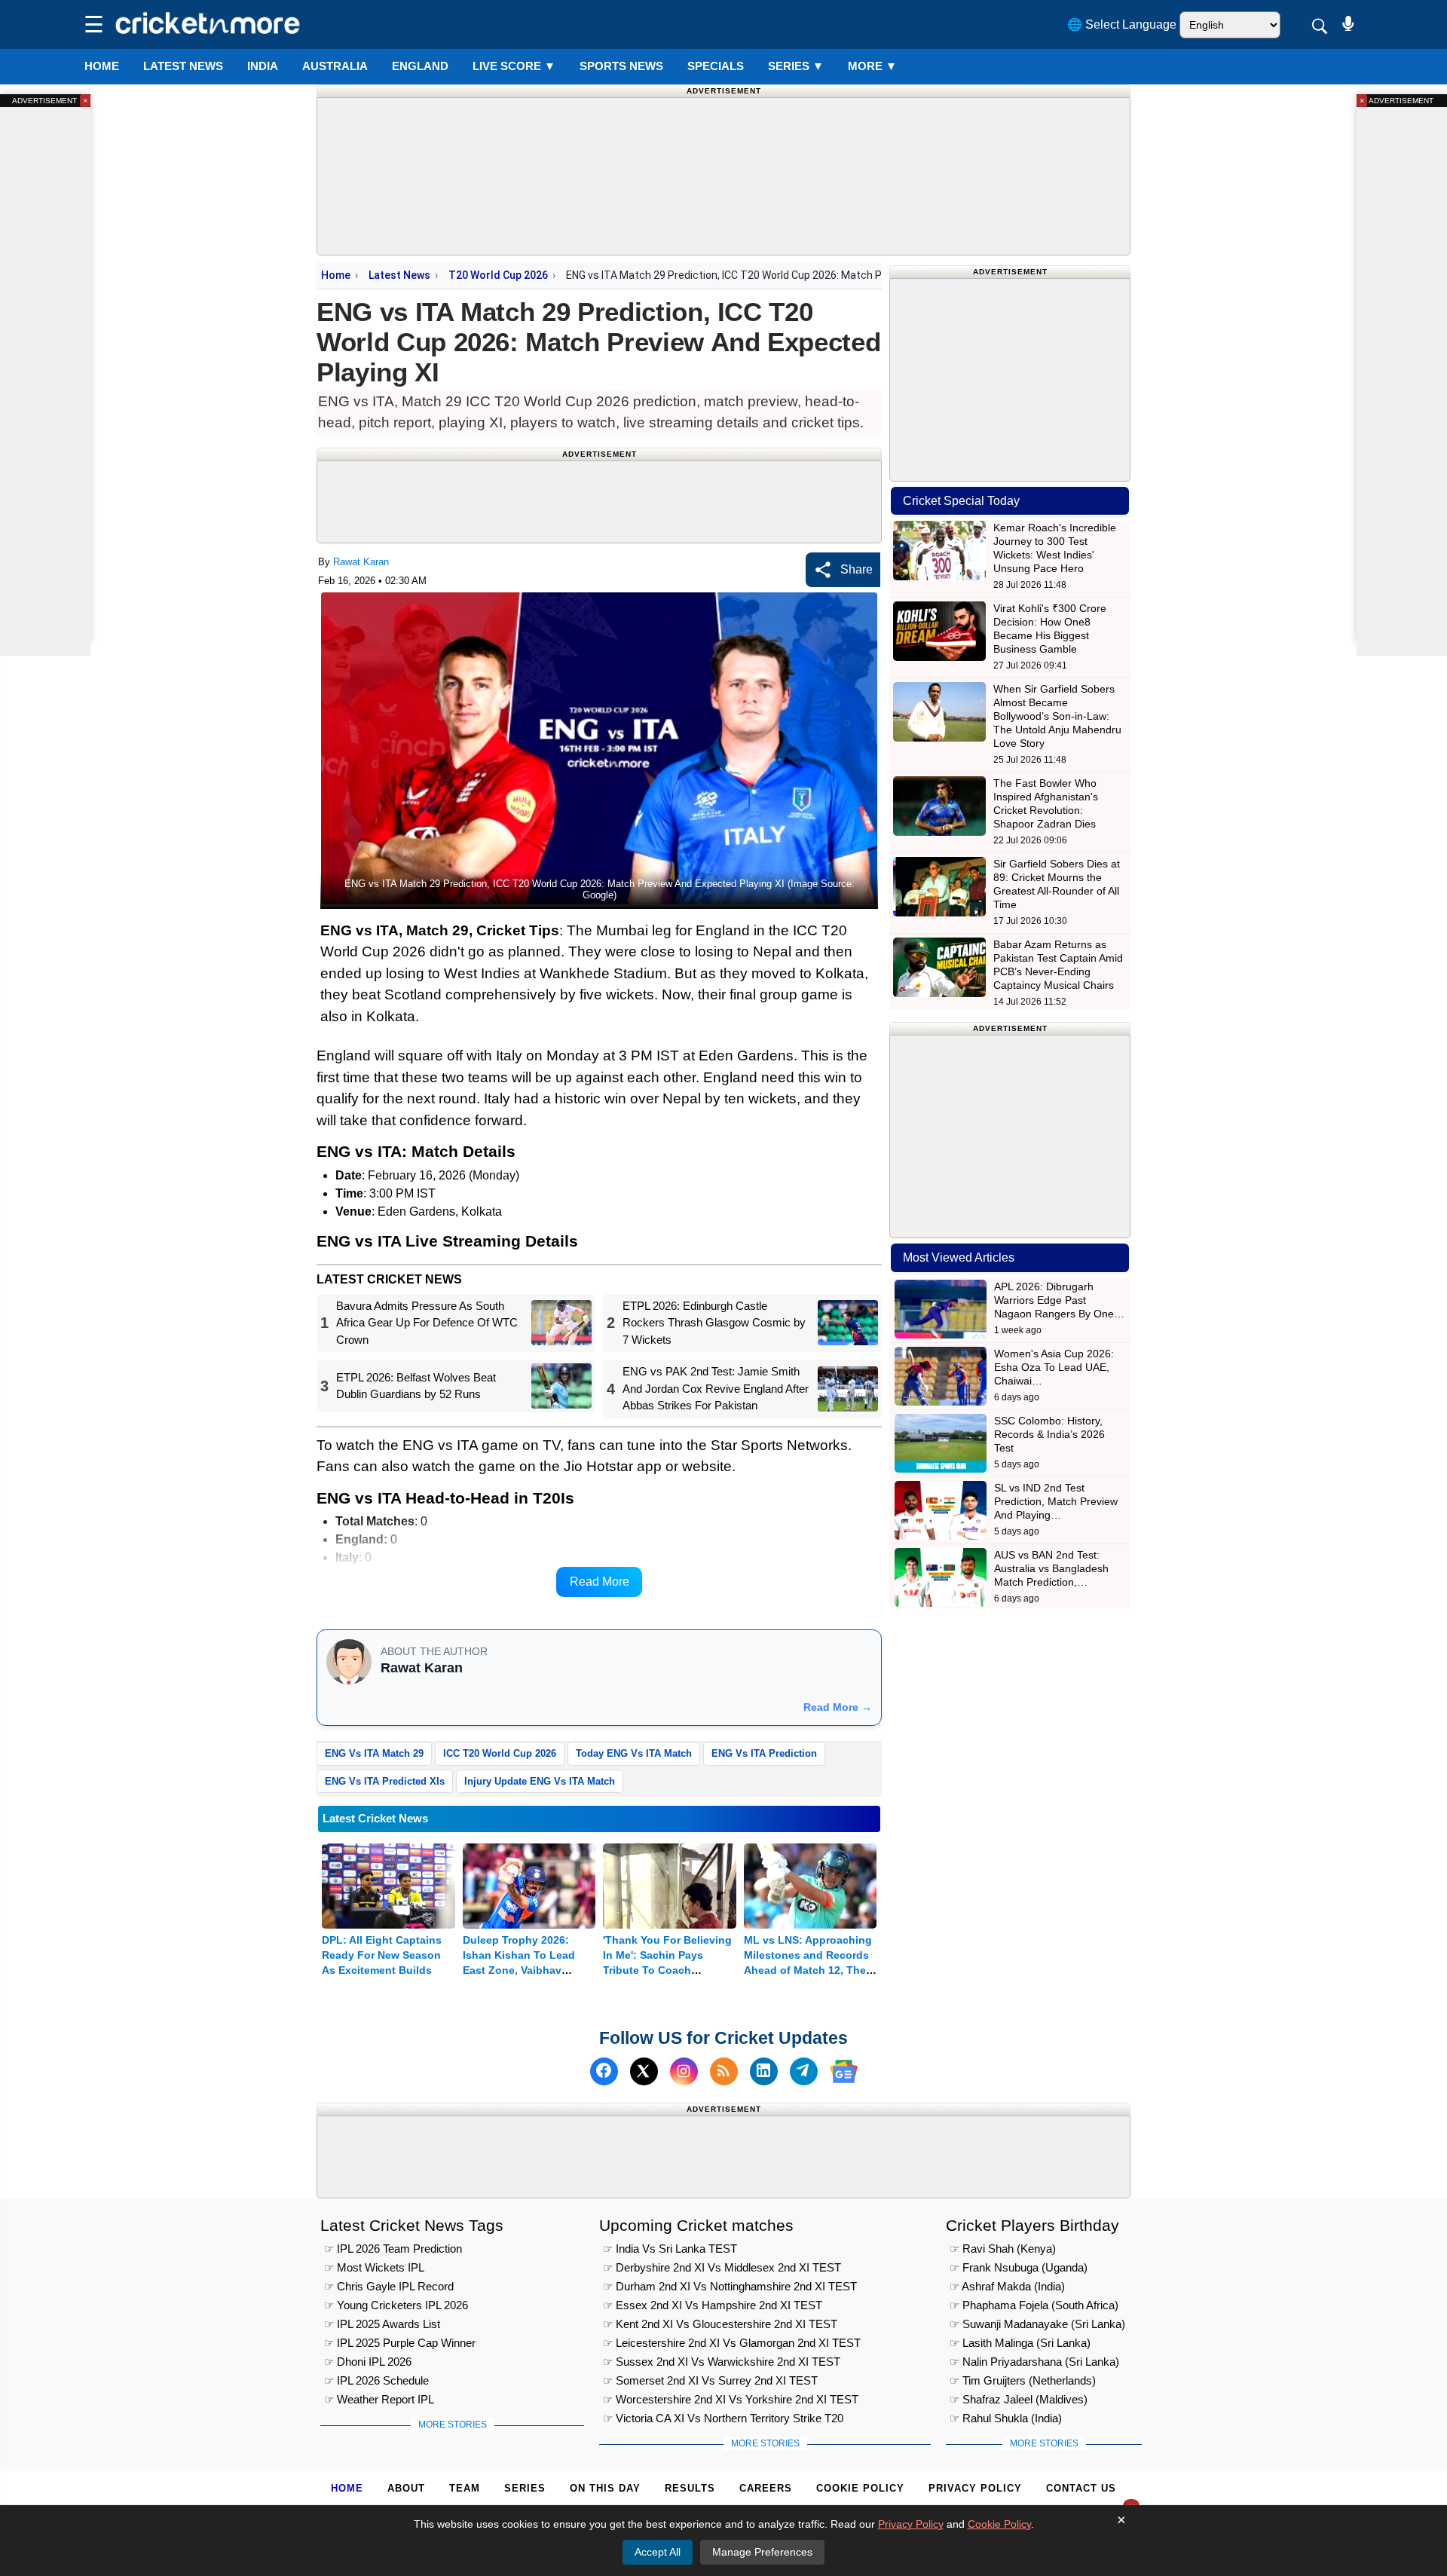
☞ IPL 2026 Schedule (376, 2380)
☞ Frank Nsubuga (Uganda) (1019, 2267)
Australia (335, 66)
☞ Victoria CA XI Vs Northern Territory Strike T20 (723, 2418)
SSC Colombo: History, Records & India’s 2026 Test (1049, 1434)
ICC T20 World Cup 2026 (500, 1753)
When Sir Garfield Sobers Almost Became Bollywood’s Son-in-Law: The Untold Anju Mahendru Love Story (1057, 716)
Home (102, 66)
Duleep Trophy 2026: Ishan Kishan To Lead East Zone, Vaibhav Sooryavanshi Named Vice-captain (519, 1970)
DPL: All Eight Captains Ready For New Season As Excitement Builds (382, 1955)
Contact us (1081, 2488)
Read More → (838, 1707)
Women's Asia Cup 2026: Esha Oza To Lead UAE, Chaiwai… (1054, 1367)
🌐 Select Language (1122, 24)
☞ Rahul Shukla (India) (1006, 2418)
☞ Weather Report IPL (379, 2399)
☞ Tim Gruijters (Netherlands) (1023, 2380)
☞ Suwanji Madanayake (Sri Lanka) (1037, 2324)
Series (796, 66)
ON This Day (605, 2488)
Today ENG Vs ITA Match (634, 1753)
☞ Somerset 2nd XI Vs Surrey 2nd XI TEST (710, 2380)
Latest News (399, 275)
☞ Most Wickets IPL (374, 2267)
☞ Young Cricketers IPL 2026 (396, 2305)
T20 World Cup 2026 (498, 275)
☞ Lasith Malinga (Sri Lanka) (1020, 2343)
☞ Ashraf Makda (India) (1007, 2286)
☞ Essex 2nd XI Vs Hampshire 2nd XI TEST (713, 2305)
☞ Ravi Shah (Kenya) (1003, 2249)
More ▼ (872, 66)
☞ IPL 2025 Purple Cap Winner (400, 2343)
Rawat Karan (361, 562)
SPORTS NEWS (621, 66)
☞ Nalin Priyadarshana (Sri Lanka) (1034, 2362)
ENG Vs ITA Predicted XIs (385, 1781)
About (406, 2488)
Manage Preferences (762, 2552)
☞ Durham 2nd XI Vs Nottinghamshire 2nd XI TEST (730, 2286)
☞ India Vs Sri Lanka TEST (670, 2249)
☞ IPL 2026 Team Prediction (393, 2249)
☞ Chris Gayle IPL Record (389, 2286)
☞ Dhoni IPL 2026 (368, 2362)
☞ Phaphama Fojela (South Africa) (1034, 2305)
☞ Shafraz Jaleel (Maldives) (1019, 2399)
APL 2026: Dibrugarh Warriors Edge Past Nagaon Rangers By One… (1059, 1300)
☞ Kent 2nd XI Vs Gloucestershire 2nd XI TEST (720, 2324)
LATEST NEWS (183, 66)
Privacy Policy (975, 2488)
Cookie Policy (860, 2488)
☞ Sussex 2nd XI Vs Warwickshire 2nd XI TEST (722, 2362)
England (420, 66)
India (263, 66)
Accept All (658, 2552)
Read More (600, 1582)
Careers (766, 2488)
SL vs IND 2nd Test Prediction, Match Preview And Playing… (1056, 1501)
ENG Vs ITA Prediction (764, 1753)
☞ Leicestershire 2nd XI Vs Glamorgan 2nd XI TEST (732, 2343)
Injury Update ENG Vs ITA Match (540, 1781)
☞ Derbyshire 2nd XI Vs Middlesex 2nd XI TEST (722, 2267)
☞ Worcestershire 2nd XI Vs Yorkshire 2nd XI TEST (731, 2399)
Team (465, 2488)
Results (690, 2488)
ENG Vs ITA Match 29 (374, 1753)
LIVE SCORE (514, 66)
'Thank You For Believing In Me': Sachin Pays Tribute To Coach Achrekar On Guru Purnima (667, 1970)
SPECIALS (716, 66)
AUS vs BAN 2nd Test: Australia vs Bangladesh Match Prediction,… (1051, 1568)
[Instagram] (684, 2071)
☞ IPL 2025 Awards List (382, 2324)
